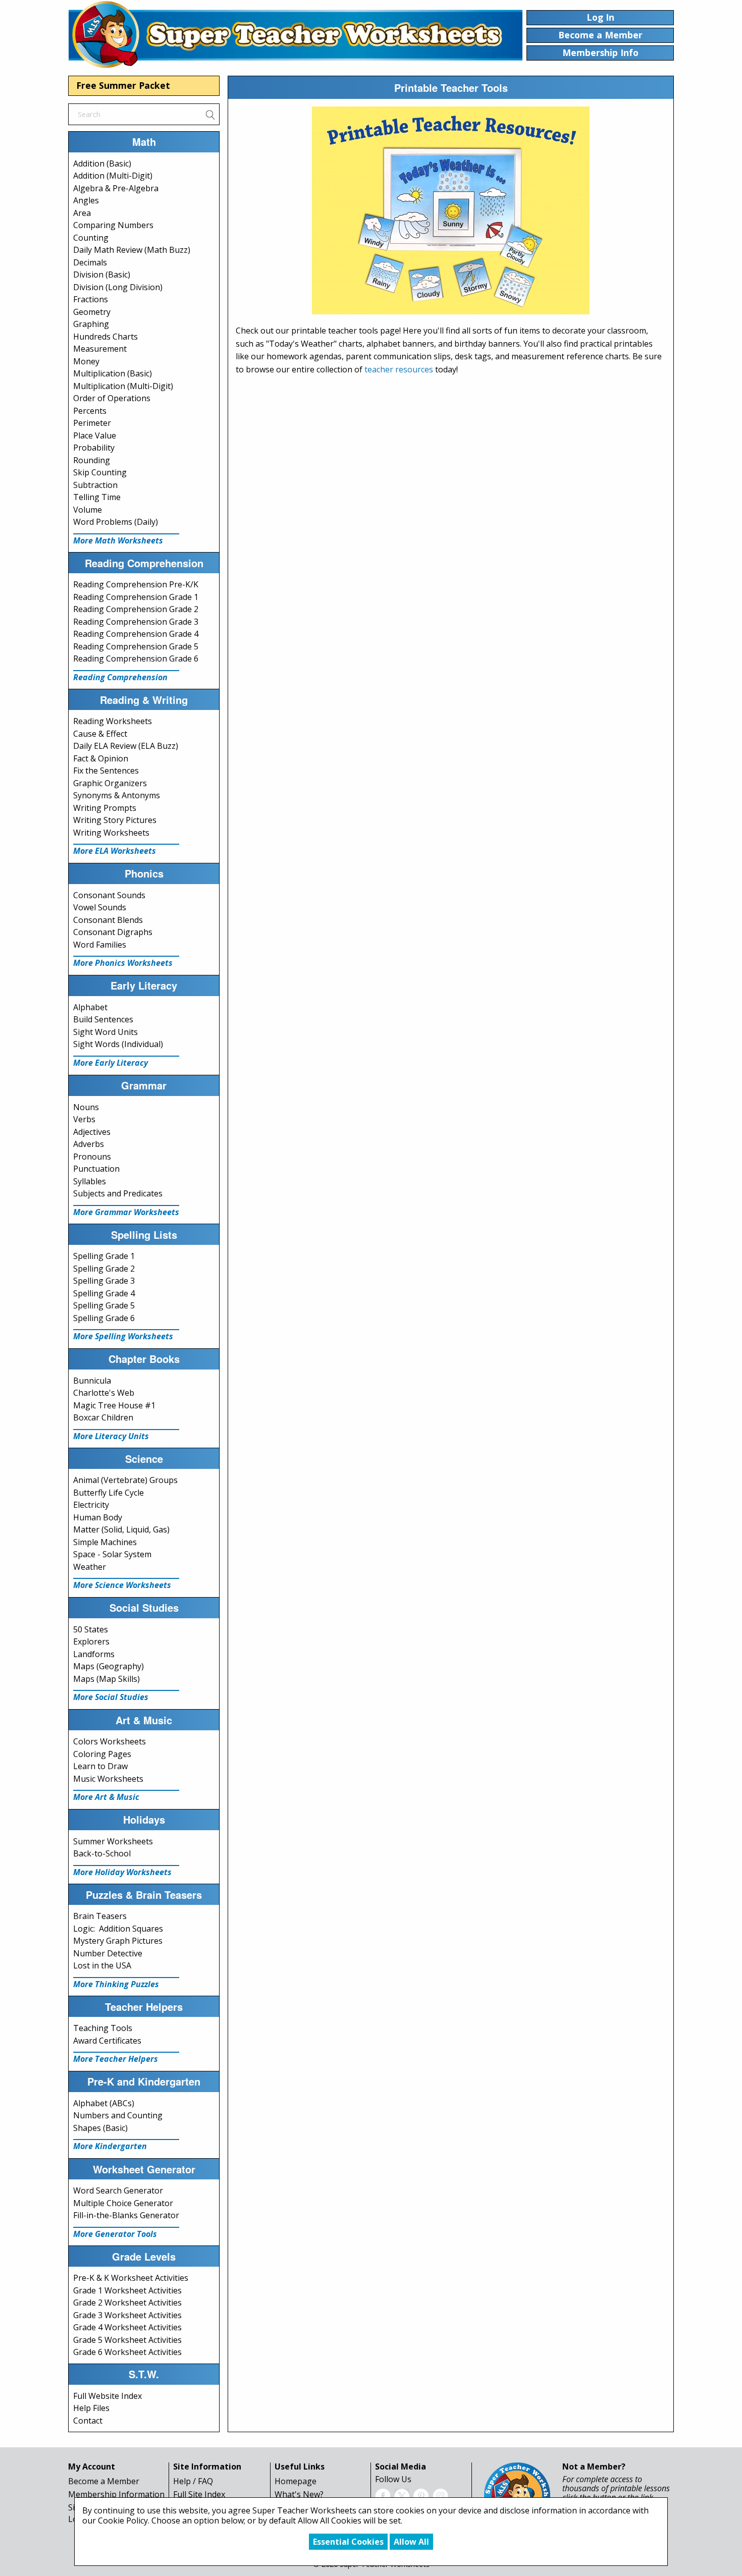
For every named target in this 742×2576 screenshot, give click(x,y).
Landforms (94, 1654)
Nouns (86, 1107)
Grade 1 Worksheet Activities (127, 2290)
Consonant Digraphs (113, 932)
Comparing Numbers (113, 225)
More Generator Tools (115, 2234)
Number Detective (108, 1953)
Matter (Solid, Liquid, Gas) (121, 1529)
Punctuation (96, 1169)
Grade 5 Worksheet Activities (127, 2340)
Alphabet (90, 1007)
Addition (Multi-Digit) (113, 176)
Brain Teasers (100, 1916)
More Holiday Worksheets (122, 1872)
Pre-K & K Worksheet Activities (131, 2278)
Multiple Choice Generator (123, 2203)
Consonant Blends (108, 920)
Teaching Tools (103, 2028)
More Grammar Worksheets (126, 1212)
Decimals (90, 262)
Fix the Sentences (106, 771)
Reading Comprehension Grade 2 (136, 609)
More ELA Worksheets (115, 851)
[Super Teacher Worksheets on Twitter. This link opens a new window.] (402, 2495)
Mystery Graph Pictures (118, 1941)
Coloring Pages (102, 1754)
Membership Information (116, 2494)
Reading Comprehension (120, 677)
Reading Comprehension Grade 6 (136, 659)
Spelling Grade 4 (104, 1293)
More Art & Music (106, 1797)
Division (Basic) (102, 275)
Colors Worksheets (110, 1741)
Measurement (100, 349)
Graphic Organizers (110, 783)
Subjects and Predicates (118, 1193)
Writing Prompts (105, 808)
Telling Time (97, 497)
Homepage (296, 2481)
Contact (88, 2421)
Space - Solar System (112, 1554)
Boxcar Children (103, 1417)
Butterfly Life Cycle (109, 1493)
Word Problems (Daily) (116, 522)
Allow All (411, 2542)
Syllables (90, 1181)
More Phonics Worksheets (123, 963)
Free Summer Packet (123, 85)
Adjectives (92, 1132)
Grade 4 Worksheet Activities (127, 2327)
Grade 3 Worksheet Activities (127, 2315)
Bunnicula (92, 1381)
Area (82, 213)
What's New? (299, 2494)
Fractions (91, 299)
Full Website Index (108, 2396)
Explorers (91, 1641)
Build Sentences (103, 1019)
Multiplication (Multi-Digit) (123, 386)
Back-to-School (102, 1853)
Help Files (91, 2408)
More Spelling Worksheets (123, 1336)
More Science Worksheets (122, 1585)
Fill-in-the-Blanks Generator (126, 2215)
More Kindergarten (110, 2146)
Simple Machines (105, 1542)
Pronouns (92, 1157)
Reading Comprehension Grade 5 (136, 646)
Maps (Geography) (109, 1666)
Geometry (92, 312)
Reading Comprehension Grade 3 (136, 622)
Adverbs (89, 1144)
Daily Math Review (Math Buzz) (132, 250)
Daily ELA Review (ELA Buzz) (126, 746)
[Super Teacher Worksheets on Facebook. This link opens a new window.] (383, 2495)
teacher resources (399, 369)
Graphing (91, 324)
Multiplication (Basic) (113, 373)
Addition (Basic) (102, 163)
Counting (91, 238)
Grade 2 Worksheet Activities (127, 2303)
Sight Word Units (105, 1032)
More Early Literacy (111, 1063)
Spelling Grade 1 (104, 1256)
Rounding (92, 460)
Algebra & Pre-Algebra (116, 188)
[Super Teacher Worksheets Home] (295, 34)
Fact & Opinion (101, 758)
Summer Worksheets (113, 1841)
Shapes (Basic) (100, 2128)
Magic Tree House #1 (114, 1405)
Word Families (100, 945)
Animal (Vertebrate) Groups (125, 1480)
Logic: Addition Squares (118, 1929)
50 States (91, 1629)
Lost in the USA (102, 1965)
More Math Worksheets (118, 540)
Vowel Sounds (100, 907)
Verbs (84, 1119)
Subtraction (95, 485)
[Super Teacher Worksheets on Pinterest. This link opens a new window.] (421, 2495)
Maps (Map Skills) (107, 1679)
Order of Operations (112, 398)
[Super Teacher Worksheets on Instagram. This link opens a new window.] (440, 2495)
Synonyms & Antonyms (117, 795)
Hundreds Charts (105, 337)
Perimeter (92, 423)
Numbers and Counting (118, 2115)
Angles (86, 200)
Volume (88, 510)
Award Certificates (107, 2041)
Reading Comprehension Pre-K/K (136, 584)
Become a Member (104, 2481)
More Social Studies (111, 1697)
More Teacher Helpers (116, 2059)
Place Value (95, 435)
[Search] (210, 114)
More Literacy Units (111, 1436)
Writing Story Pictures (115, 820)
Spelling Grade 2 (104, 1269)
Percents (90, 411)
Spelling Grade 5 (104, 1305)
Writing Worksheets (111, 833)
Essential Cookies (348, 2542)
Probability (94, 448)
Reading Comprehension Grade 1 (136, 597)
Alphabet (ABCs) (104, 2103)
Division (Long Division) (118, 287)
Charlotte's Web (104, 1393)
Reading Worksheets (113, 721)
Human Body (98, 1517)
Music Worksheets (108, 1779)
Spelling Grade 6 (104, 1318)
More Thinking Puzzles (116, 1984)
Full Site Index (199, 2494)
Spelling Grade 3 (104, 1281)
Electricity (91, 1505)
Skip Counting (100, 472)
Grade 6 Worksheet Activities (127, 2352)
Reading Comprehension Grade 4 (136, 634)
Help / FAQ (193, 2481)
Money (86, 361)
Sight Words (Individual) (118, 1044)
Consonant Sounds (109, 895)
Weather (90, 1567)
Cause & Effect (100, 734)
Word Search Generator (118, 2190)
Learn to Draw (100, 1766)
